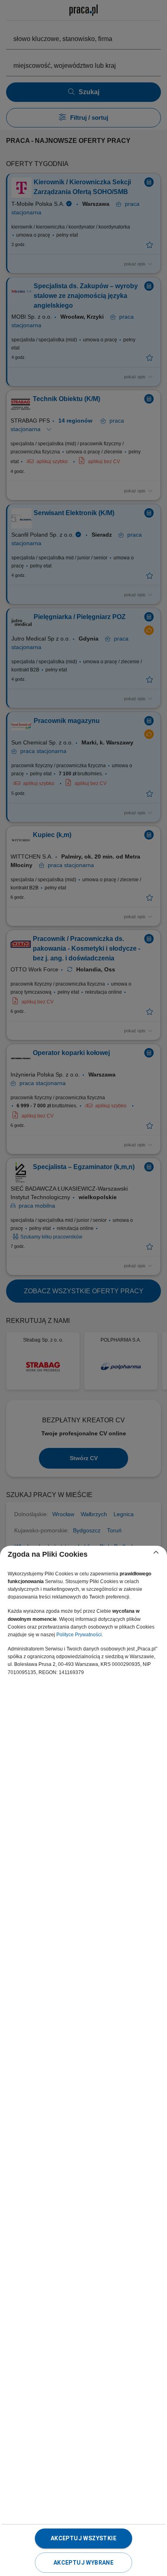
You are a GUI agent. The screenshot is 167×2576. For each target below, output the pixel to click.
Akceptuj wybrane (83, 2563)
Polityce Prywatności (79, 1635)
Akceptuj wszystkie (83, 2538)
